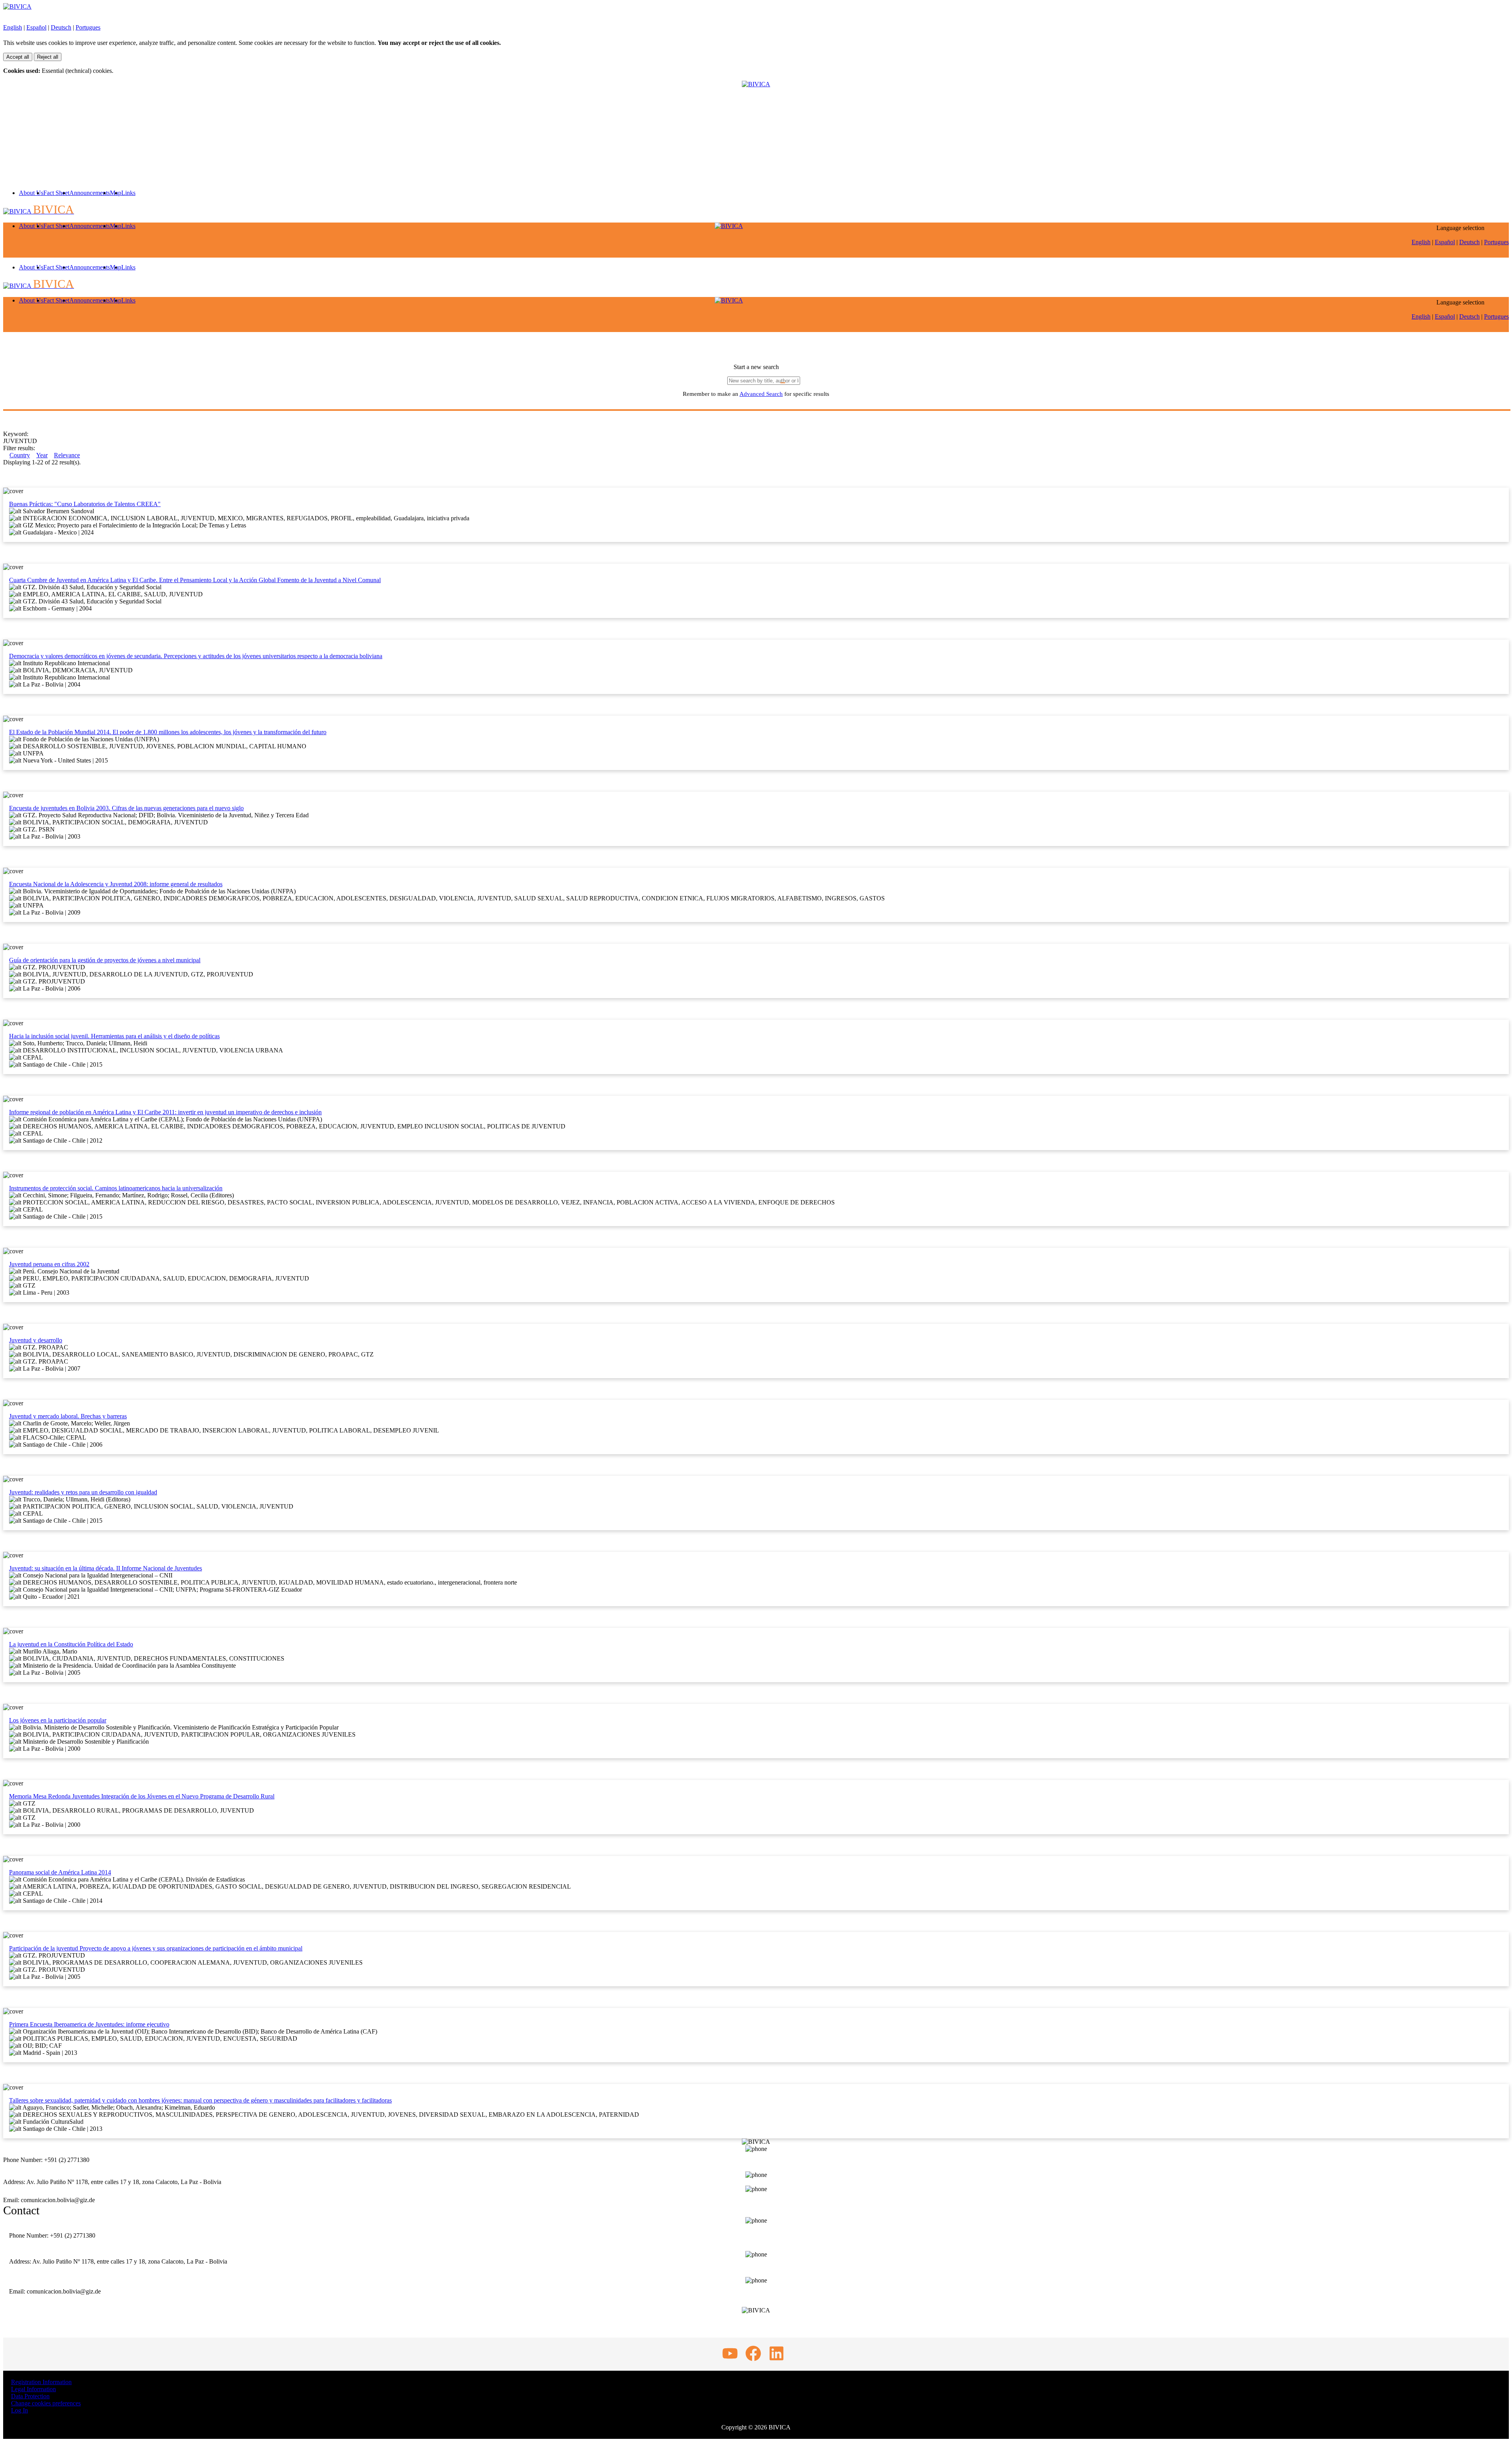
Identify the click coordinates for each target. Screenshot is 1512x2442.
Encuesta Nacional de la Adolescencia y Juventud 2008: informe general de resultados (116, 884)
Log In (19, 2410)
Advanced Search (761, 394)
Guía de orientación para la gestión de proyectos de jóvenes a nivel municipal (105, 960)
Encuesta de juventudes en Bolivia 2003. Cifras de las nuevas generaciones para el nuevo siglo (126, 808)
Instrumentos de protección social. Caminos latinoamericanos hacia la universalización (116, 1188)
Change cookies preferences (46, 2403)
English (13, 27)
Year (42, 455)
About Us (31, 193)
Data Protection (30, 2396)
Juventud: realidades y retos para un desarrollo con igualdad (83, 1492)
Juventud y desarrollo (36, 1340)
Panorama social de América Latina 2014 (60, 1872)
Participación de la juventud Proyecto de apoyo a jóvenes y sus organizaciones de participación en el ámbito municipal (156, 1948)
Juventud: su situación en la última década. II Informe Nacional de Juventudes (106, 1568)
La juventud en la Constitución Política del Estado (71, 1644)
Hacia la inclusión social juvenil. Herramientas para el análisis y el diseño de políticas (114, 1036)
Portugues (88, 27)
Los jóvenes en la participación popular (58, 1720)
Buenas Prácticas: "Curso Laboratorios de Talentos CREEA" (85, 504)
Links (128, 193)
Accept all (18, 57)
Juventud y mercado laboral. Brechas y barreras (68, 1416)
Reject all (48, 57)
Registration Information (41, 2382)
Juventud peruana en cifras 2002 (49, 1264)
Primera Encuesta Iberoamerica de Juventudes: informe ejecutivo (89, 2024)
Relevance (67, 455)
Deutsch (61, 27)
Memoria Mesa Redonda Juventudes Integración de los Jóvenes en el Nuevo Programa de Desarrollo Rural (142, 1796)
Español (36, 27)
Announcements (90, 193)
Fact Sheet (56, 193)
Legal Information (33, 2389)
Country (20, 455)
